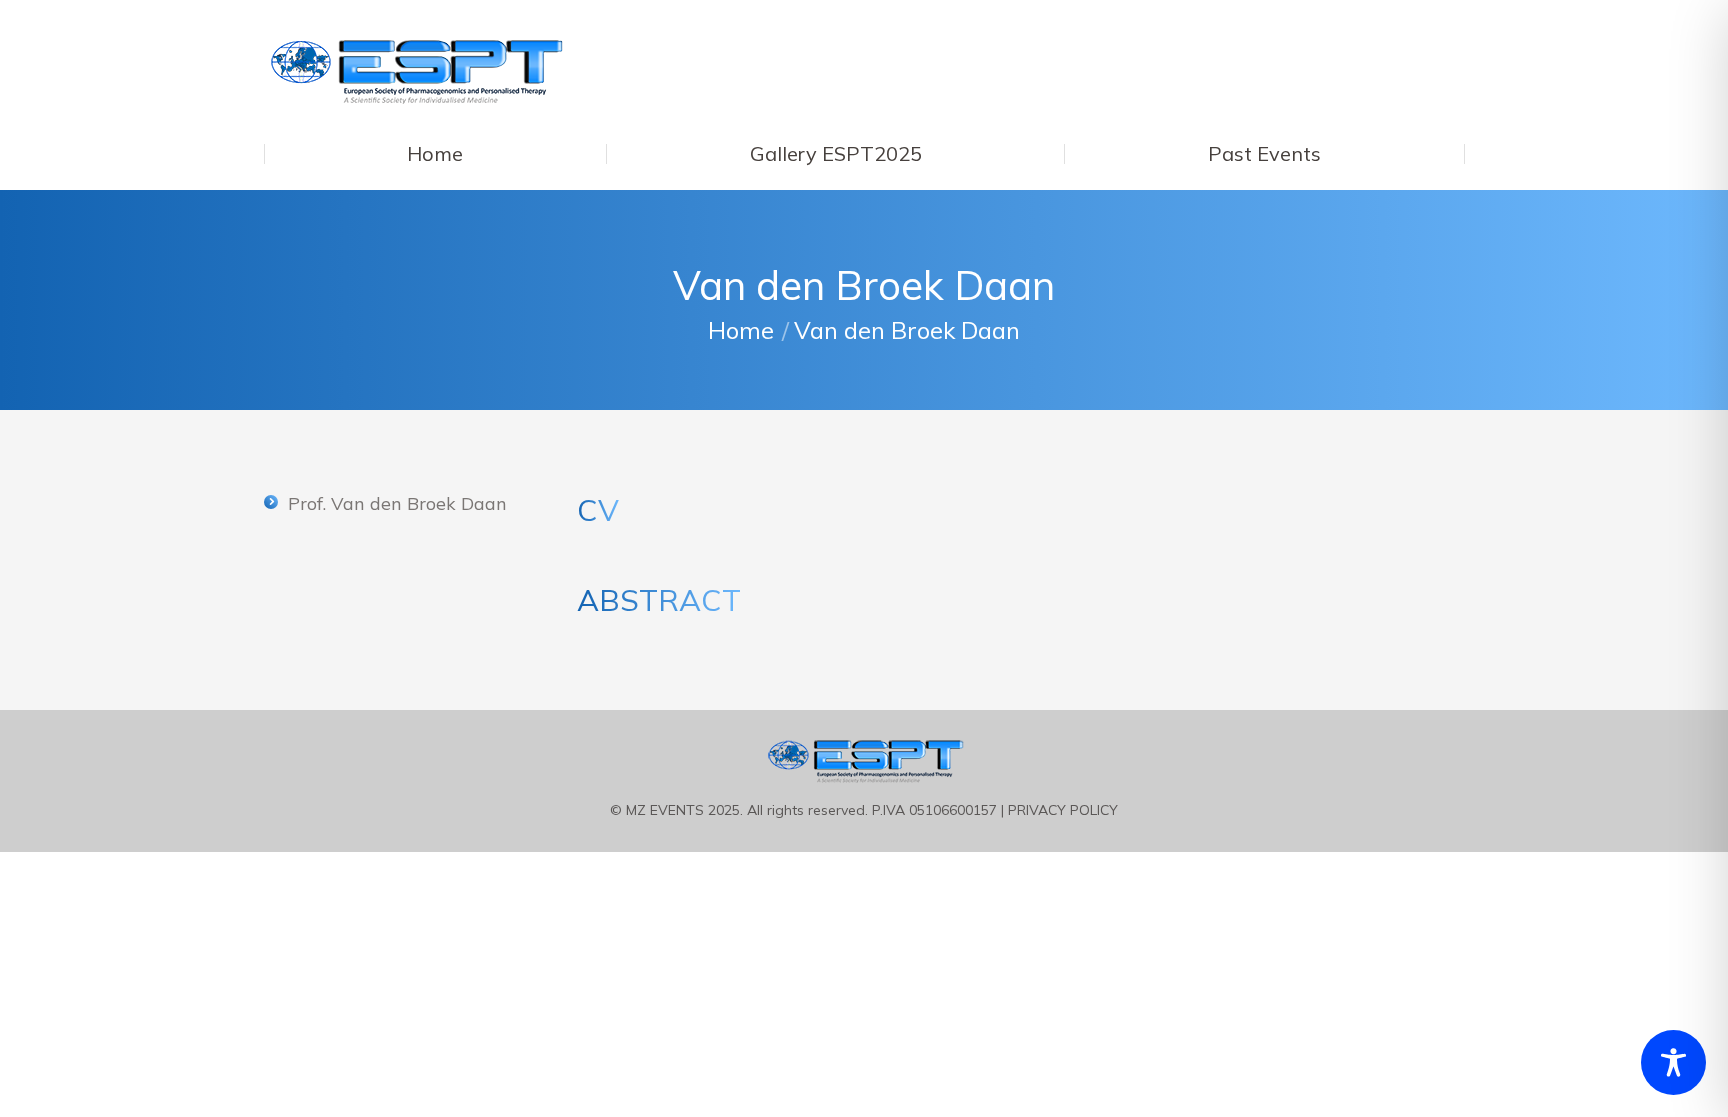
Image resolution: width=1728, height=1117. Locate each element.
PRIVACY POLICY (1063, 810)
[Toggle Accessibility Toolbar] (1673, 1062)
